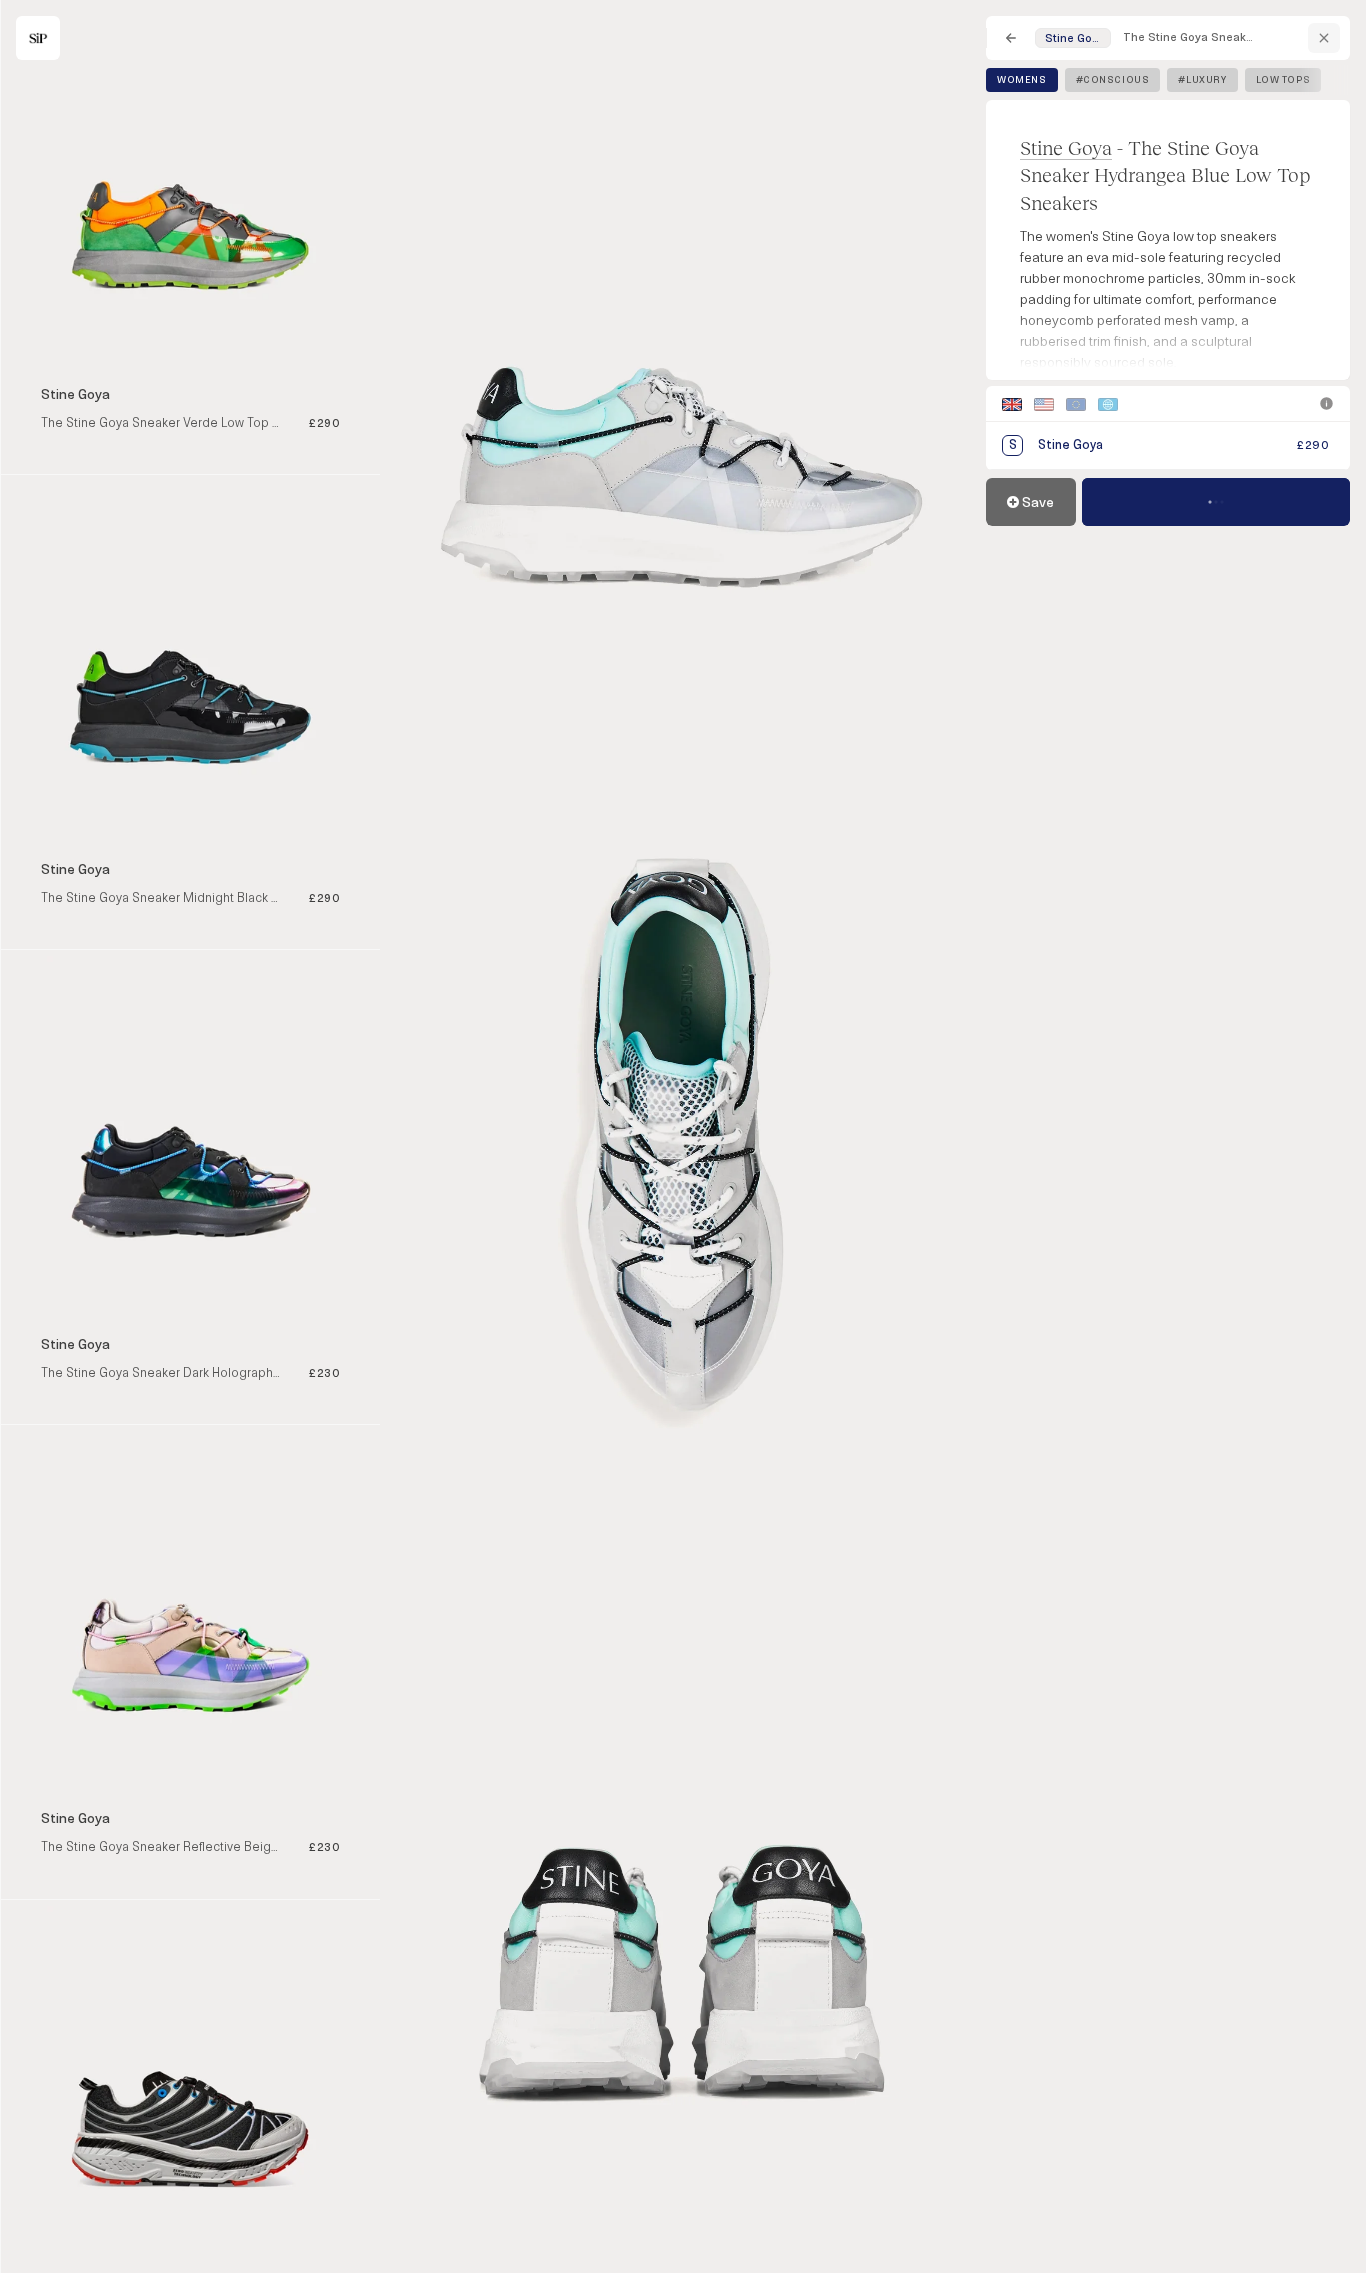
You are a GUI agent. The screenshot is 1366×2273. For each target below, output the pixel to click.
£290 (1313, 445)
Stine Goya (1066, 147)
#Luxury (1202, 80)
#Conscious (1113, 80)
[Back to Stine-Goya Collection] (1324, 38)
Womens (1022, 80)
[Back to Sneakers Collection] (1011, 38)
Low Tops (1283, 80)
